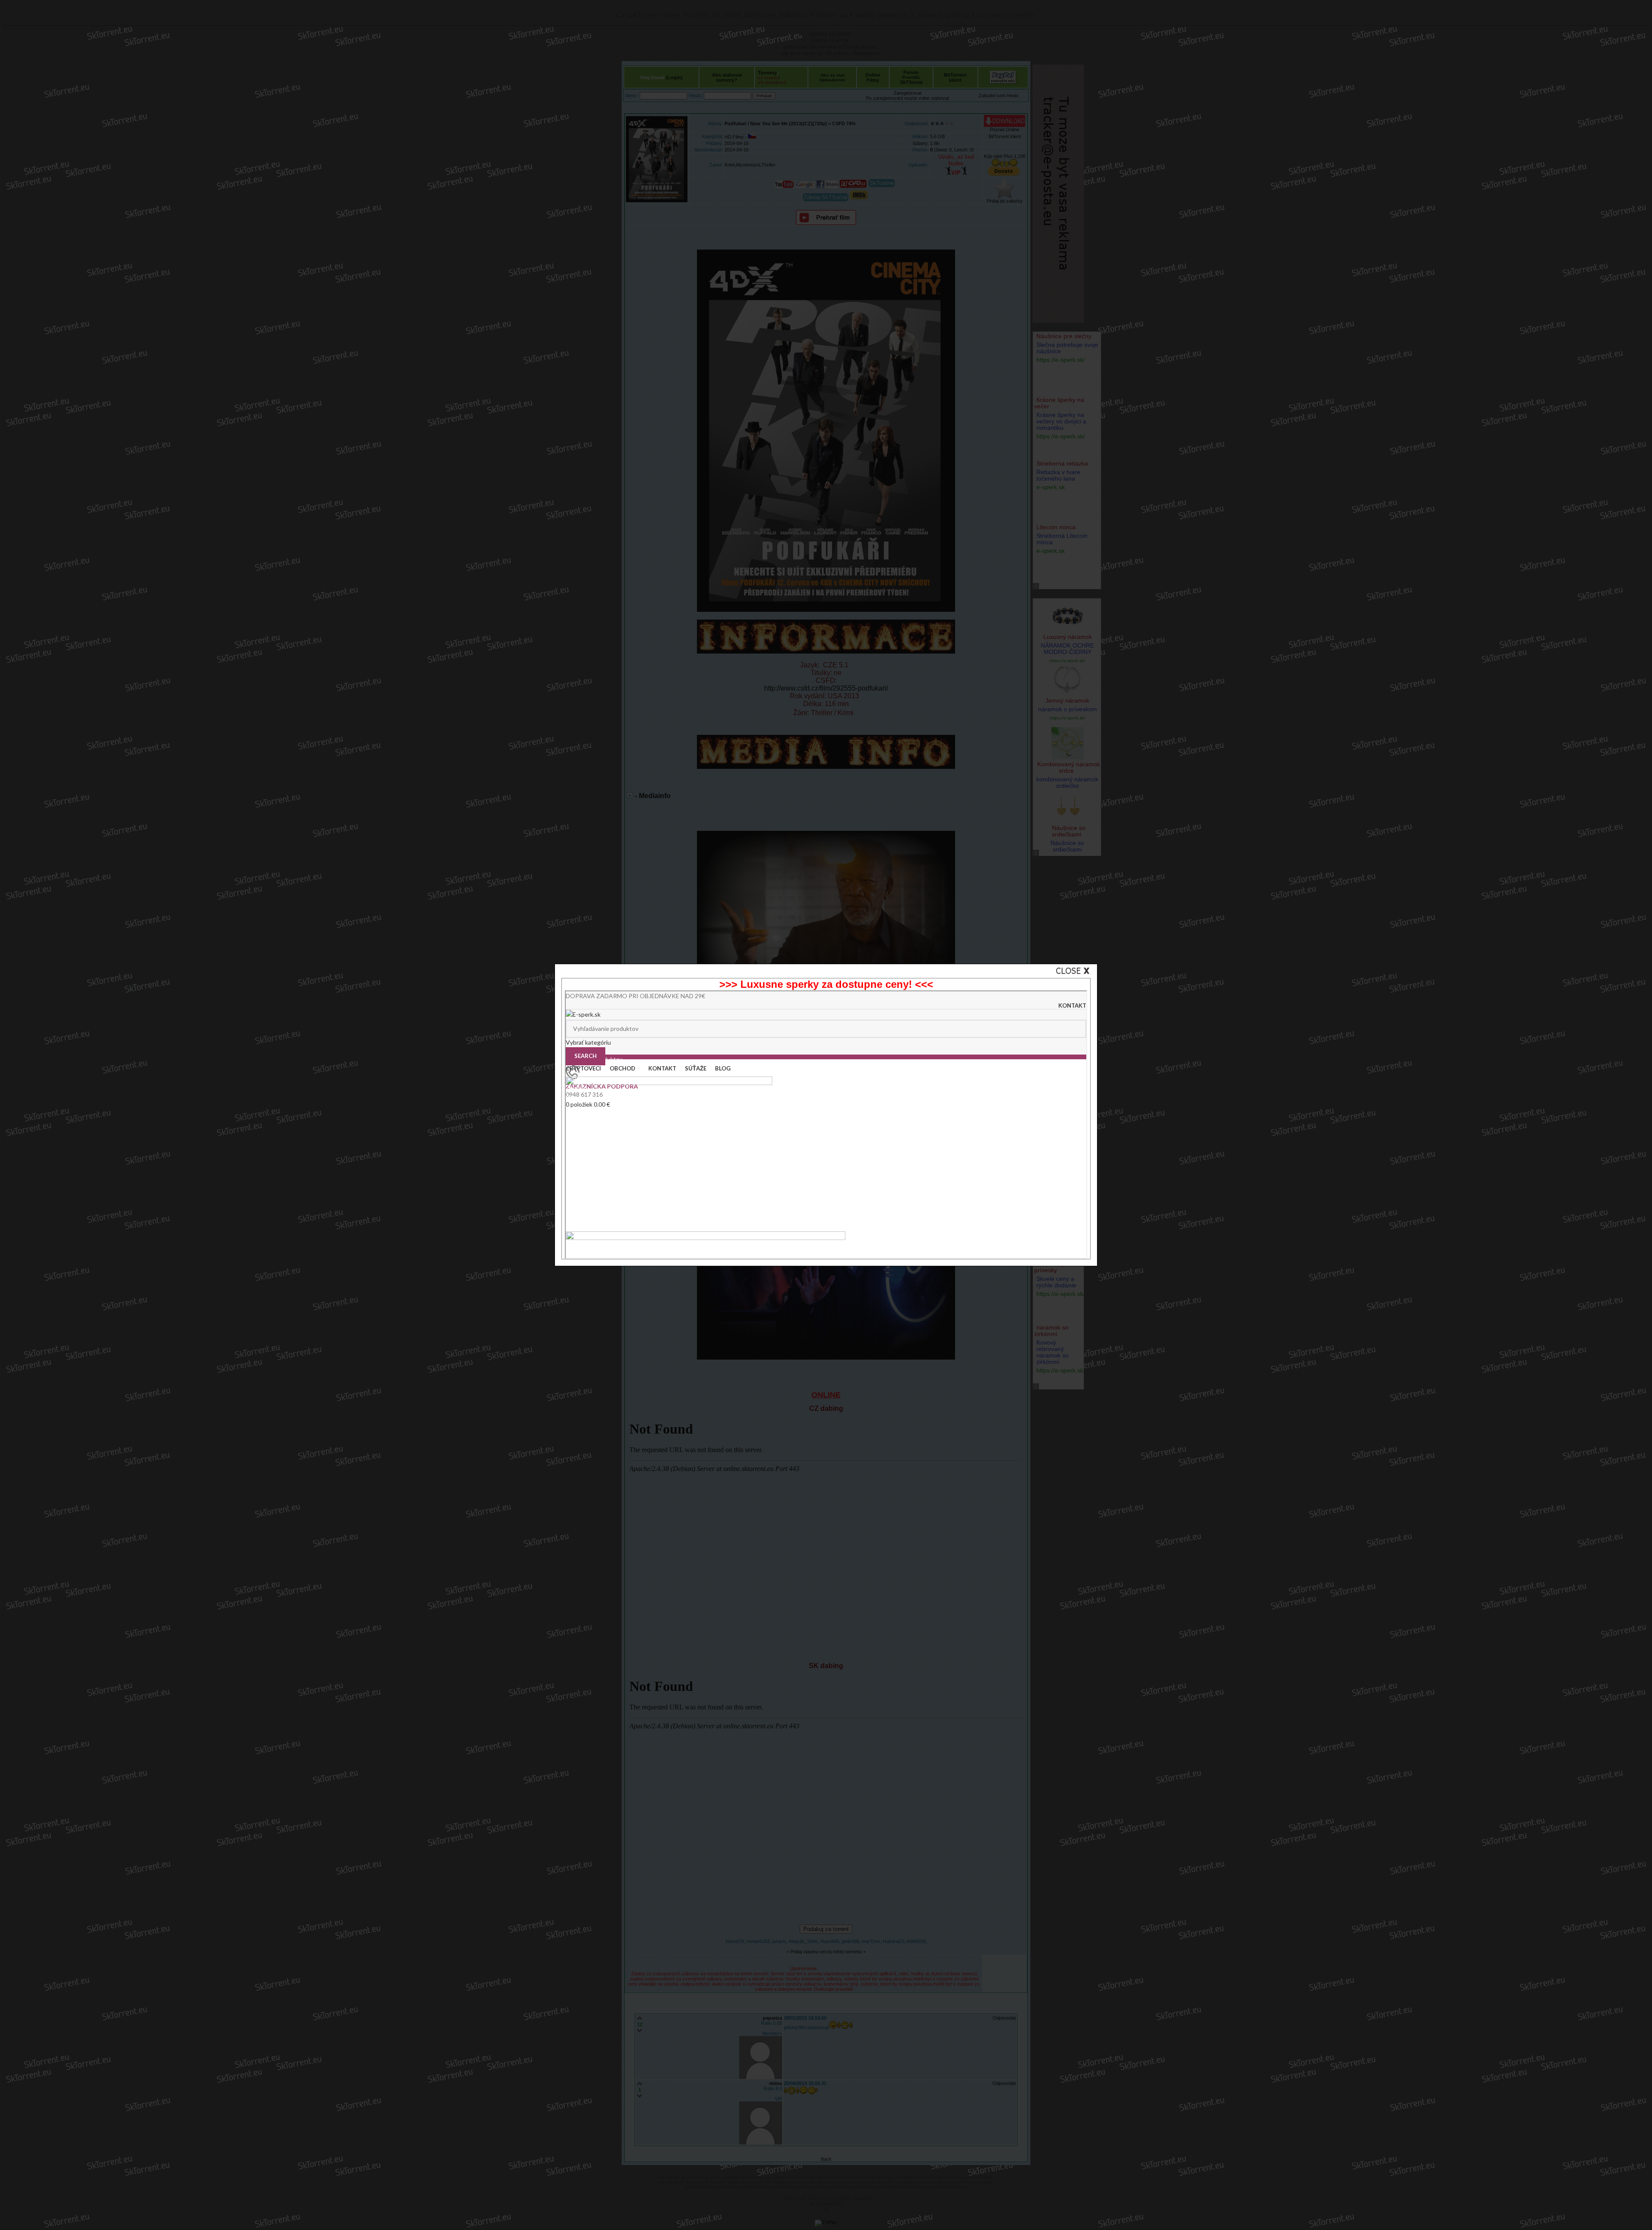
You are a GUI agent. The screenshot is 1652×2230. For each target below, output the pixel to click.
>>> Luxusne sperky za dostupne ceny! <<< (826, 984)
